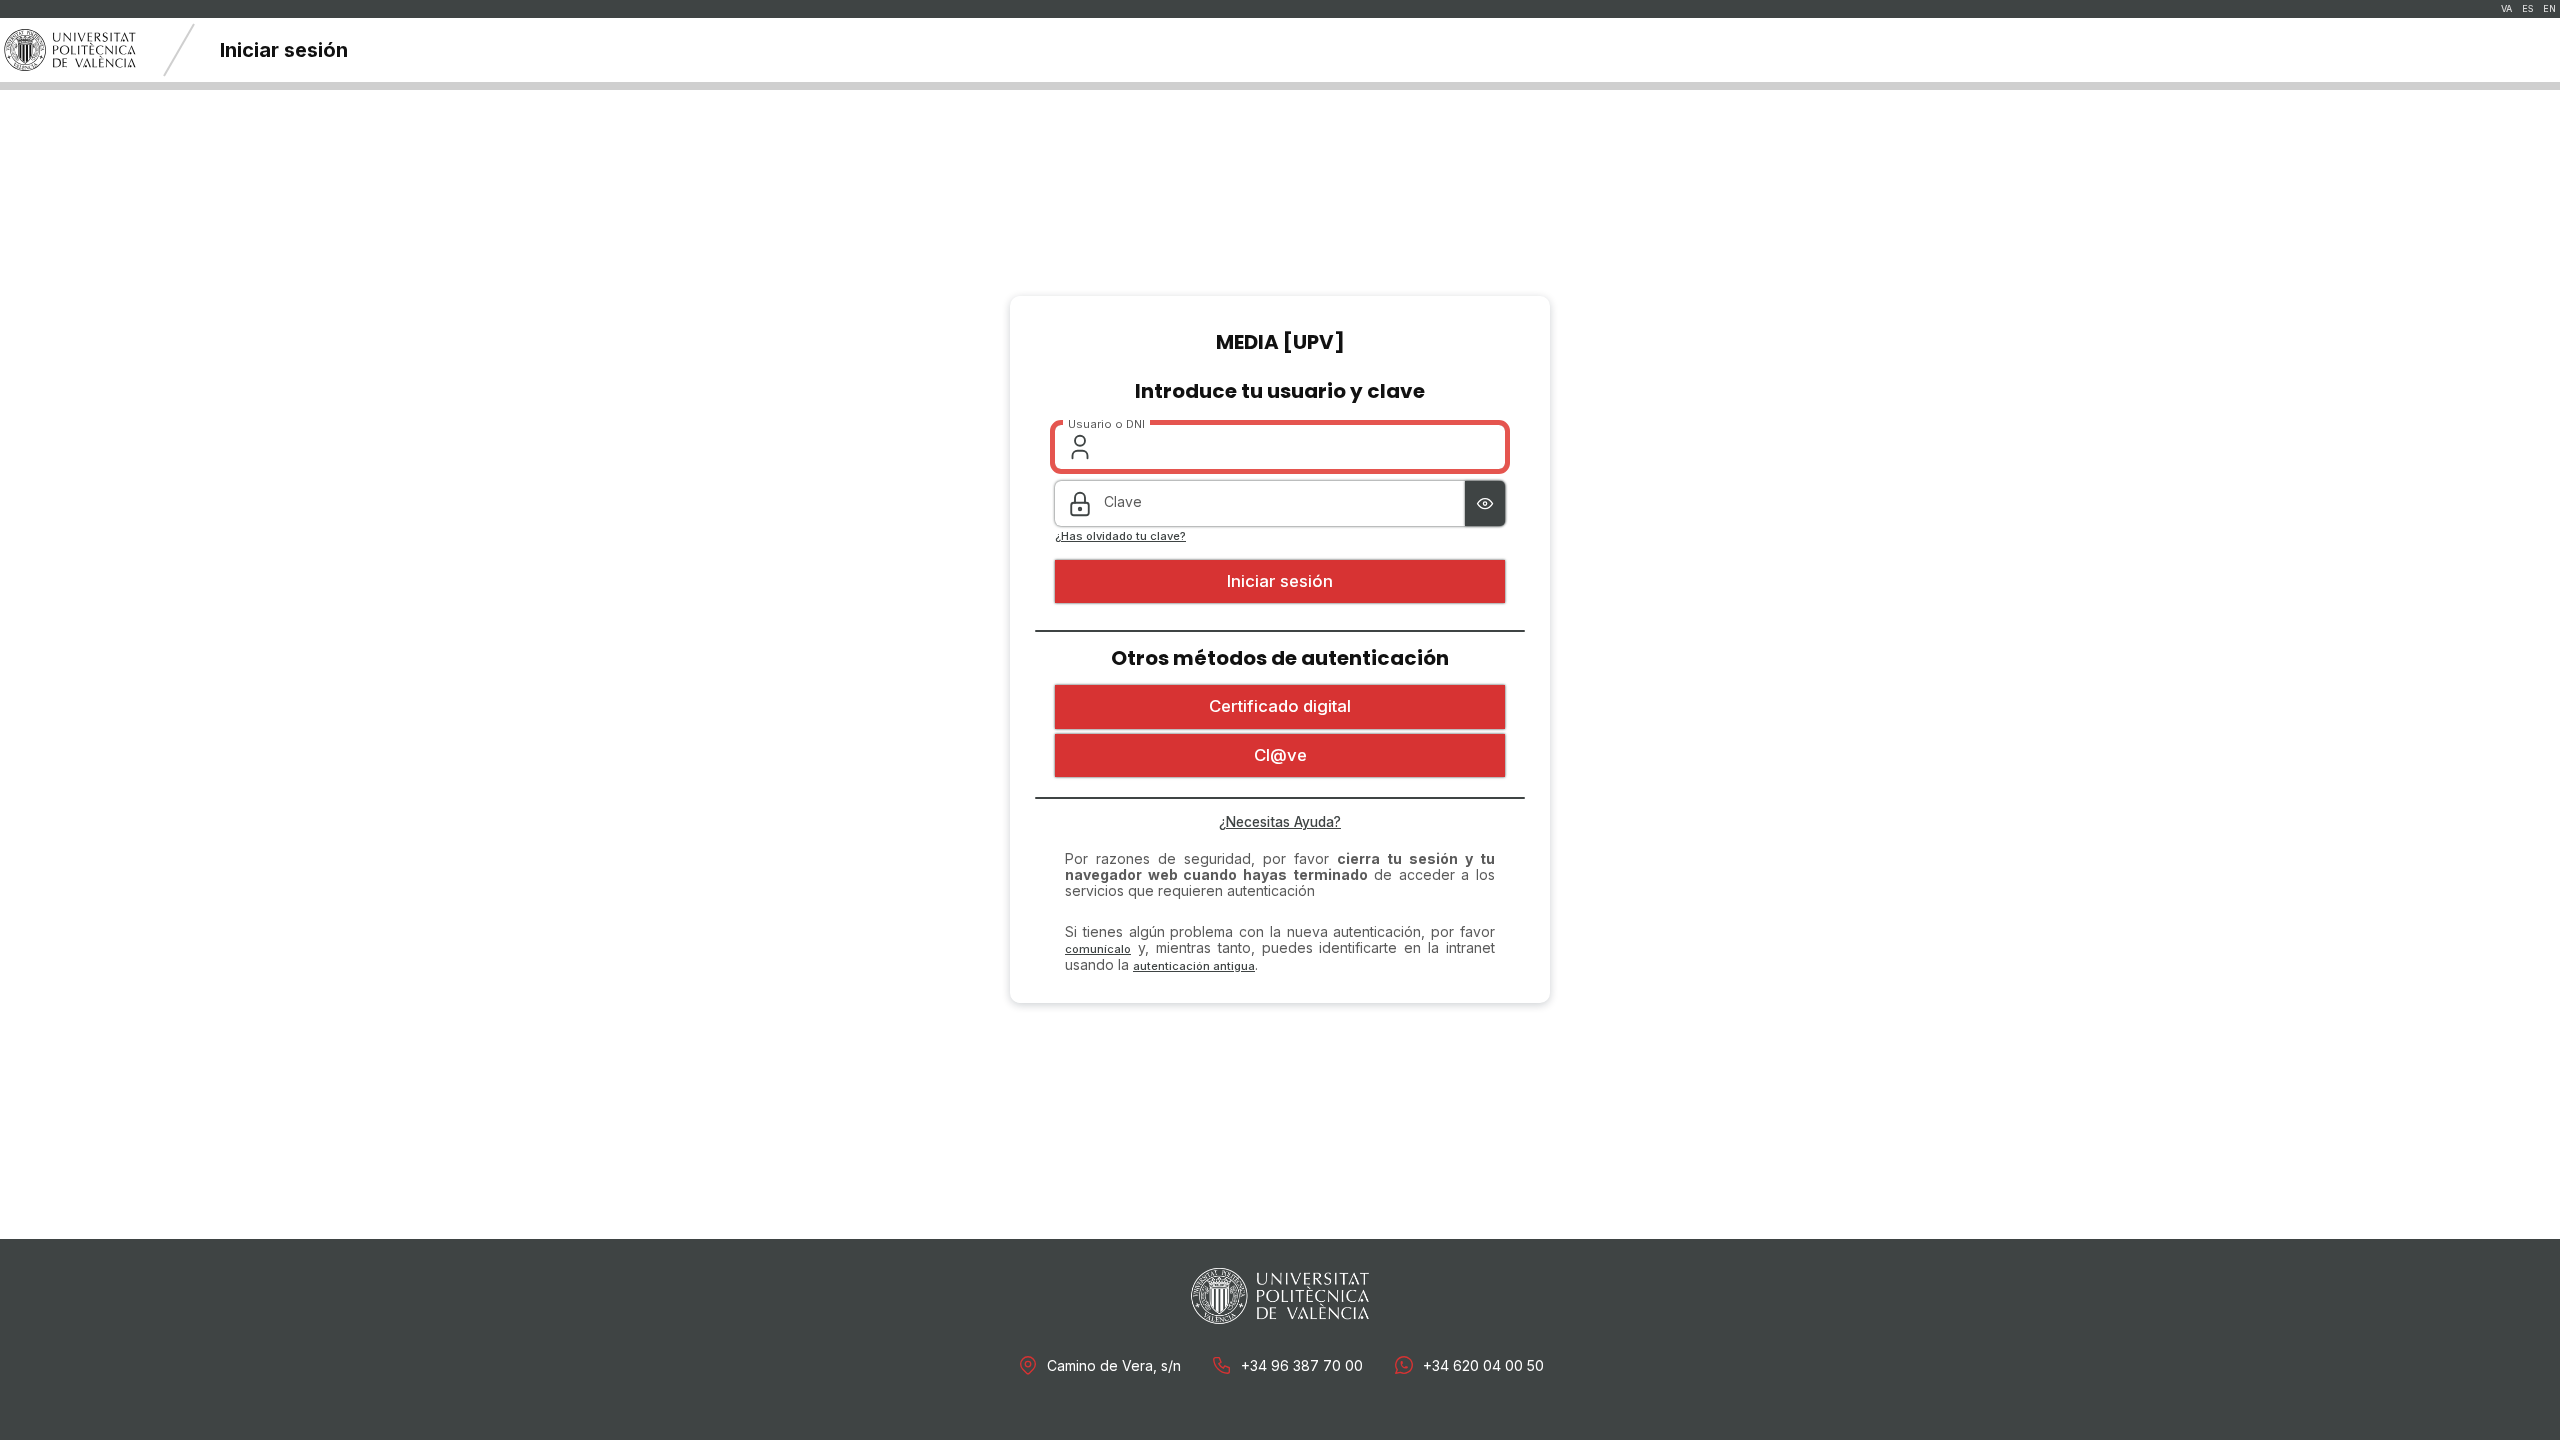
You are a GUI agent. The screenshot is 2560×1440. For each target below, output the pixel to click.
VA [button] (2506, 9)
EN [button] (2549, 9)
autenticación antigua (1194, 966)
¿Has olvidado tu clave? (1120, 536)
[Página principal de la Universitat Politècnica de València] (70, 50)
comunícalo (1098, 949)
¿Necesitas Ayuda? (1280, 822)
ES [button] (2527, 9)
